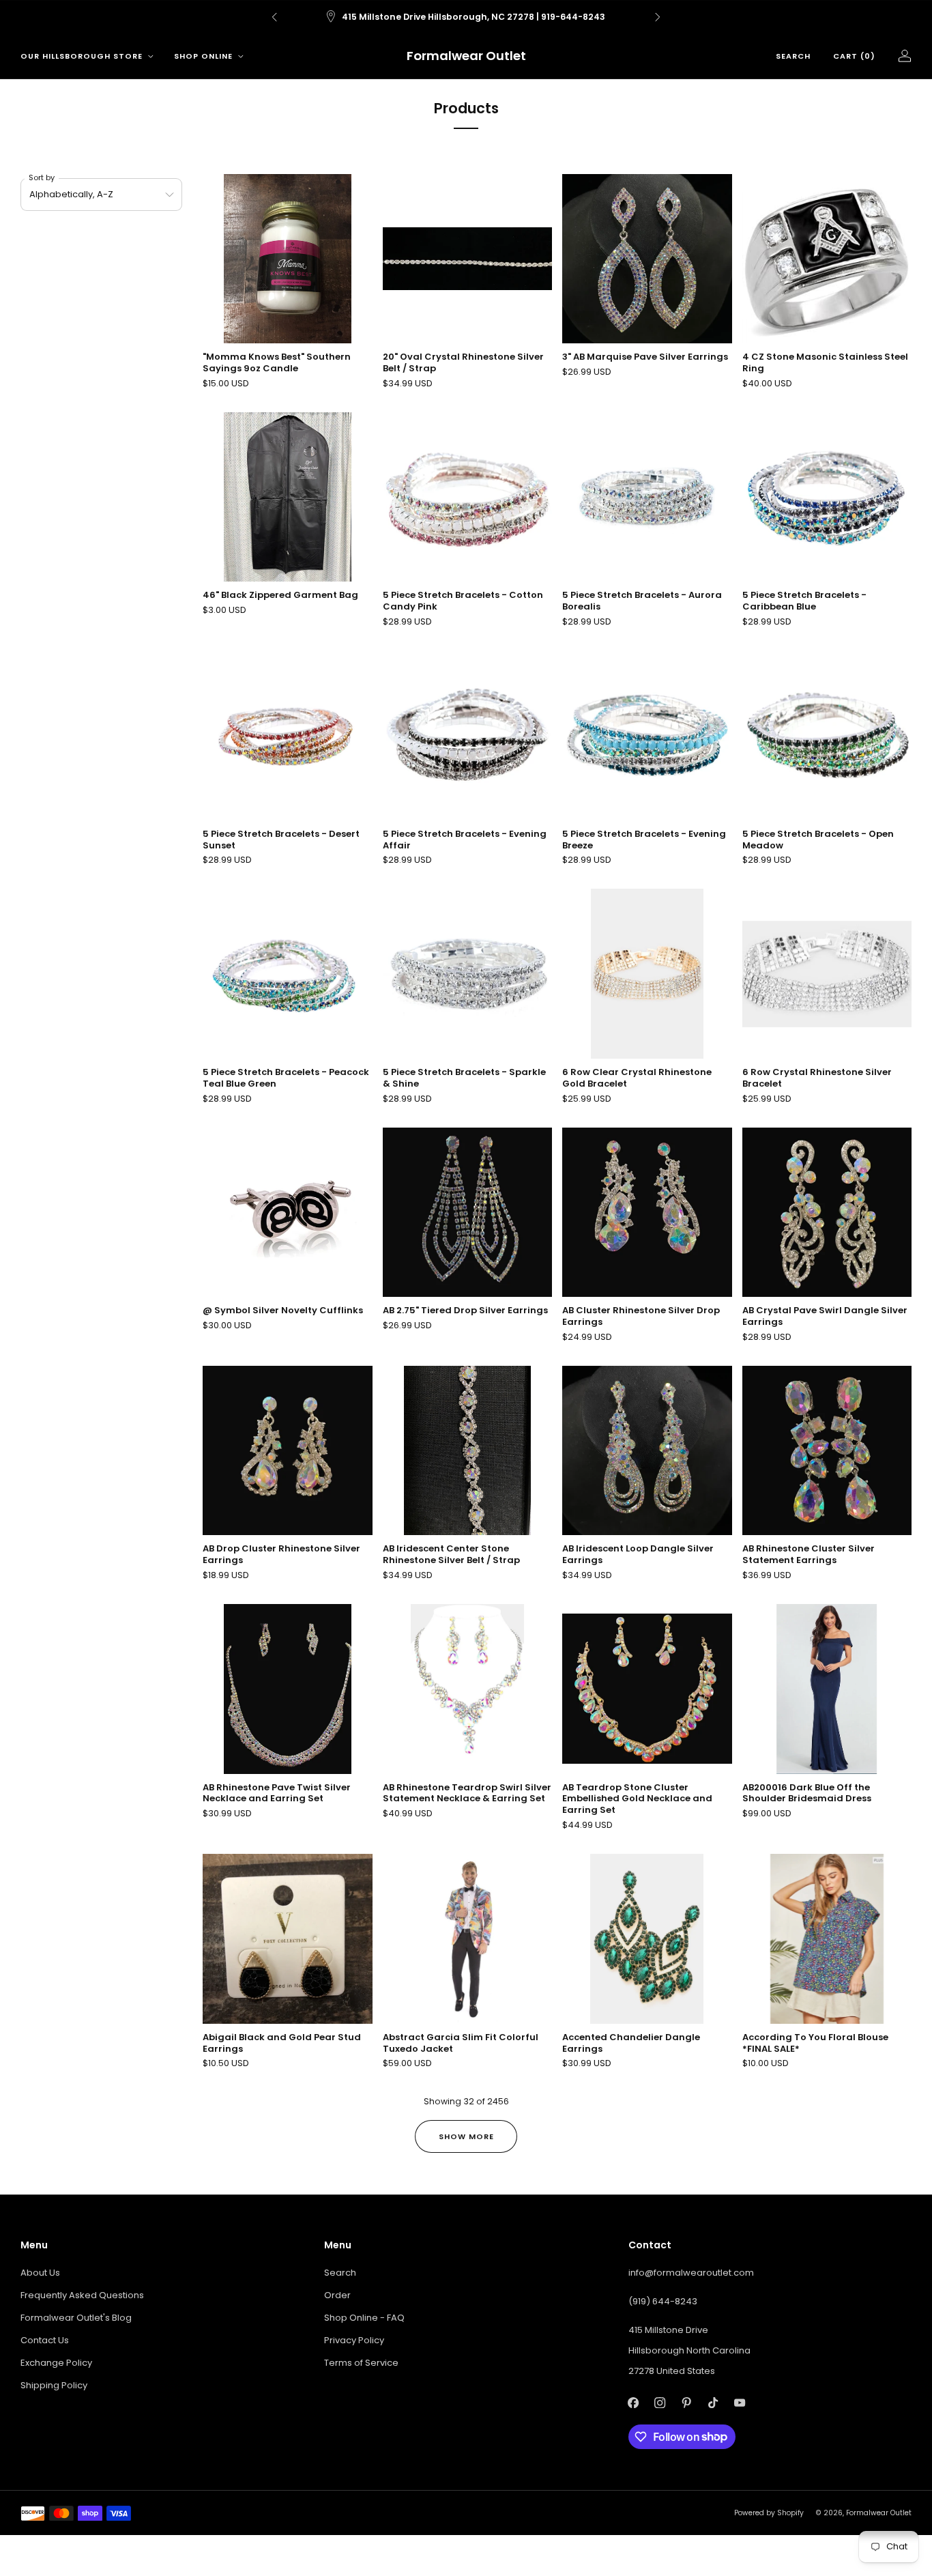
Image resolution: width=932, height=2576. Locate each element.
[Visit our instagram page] (660, 2403)
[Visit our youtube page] (740, 2403)
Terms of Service (361, 2363)
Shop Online (203, 56)
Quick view (827, 319)
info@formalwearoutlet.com (691, 2273)
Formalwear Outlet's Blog (76, 2318)
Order (337, 2295)
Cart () (854, 56)
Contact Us (45, 2340)
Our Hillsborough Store (82, 56)
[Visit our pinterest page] (687, 2403)
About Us (40, 2273)
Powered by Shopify (769, 2513)
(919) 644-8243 (663, 2301)
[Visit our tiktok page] (713, 2403)
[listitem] (466, 17)
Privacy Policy (354, 2340)
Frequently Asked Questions (82, 2295)
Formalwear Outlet (466, 56)
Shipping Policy (54, 2385)
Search (793, 56)
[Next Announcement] (658, 17)
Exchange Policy (56, 2363)
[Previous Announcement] (274, 17)
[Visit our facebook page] (634, 2403)
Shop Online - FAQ (364, 2318)
